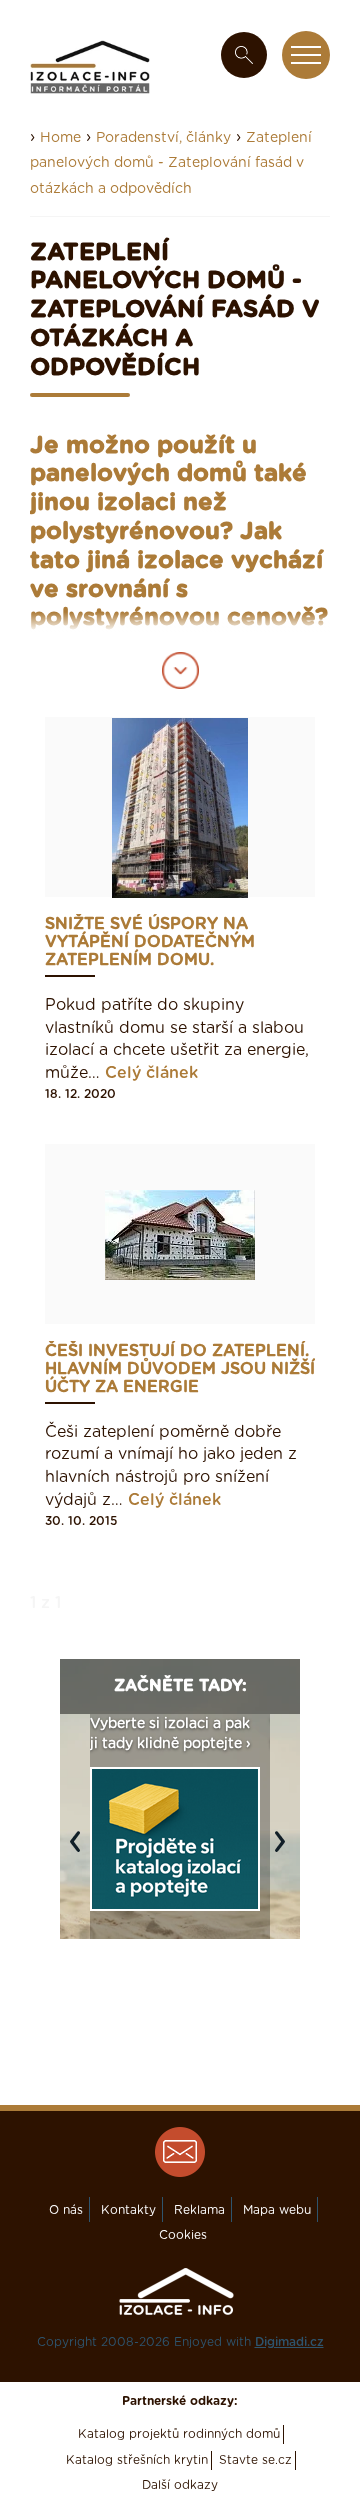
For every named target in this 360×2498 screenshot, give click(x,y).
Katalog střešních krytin (137, 2460)
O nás (66, 2210)
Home (60, 138)
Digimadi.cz (289, 2342)
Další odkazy (180, 2485)
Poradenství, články (163, 138)
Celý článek (151, 1073)
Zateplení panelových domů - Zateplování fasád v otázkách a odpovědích (171, 163)
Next (285, 1851)
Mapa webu (277, 2210)
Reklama (199, 2210)
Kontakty (128, 2210)
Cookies (183, 2235)
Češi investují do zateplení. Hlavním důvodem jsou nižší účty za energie (180, 1369)
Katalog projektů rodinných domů (179, 2434)
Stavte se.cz (255, 2460)
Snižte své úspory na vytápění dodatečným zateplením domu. (150, 942)
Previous (80, 1851)
